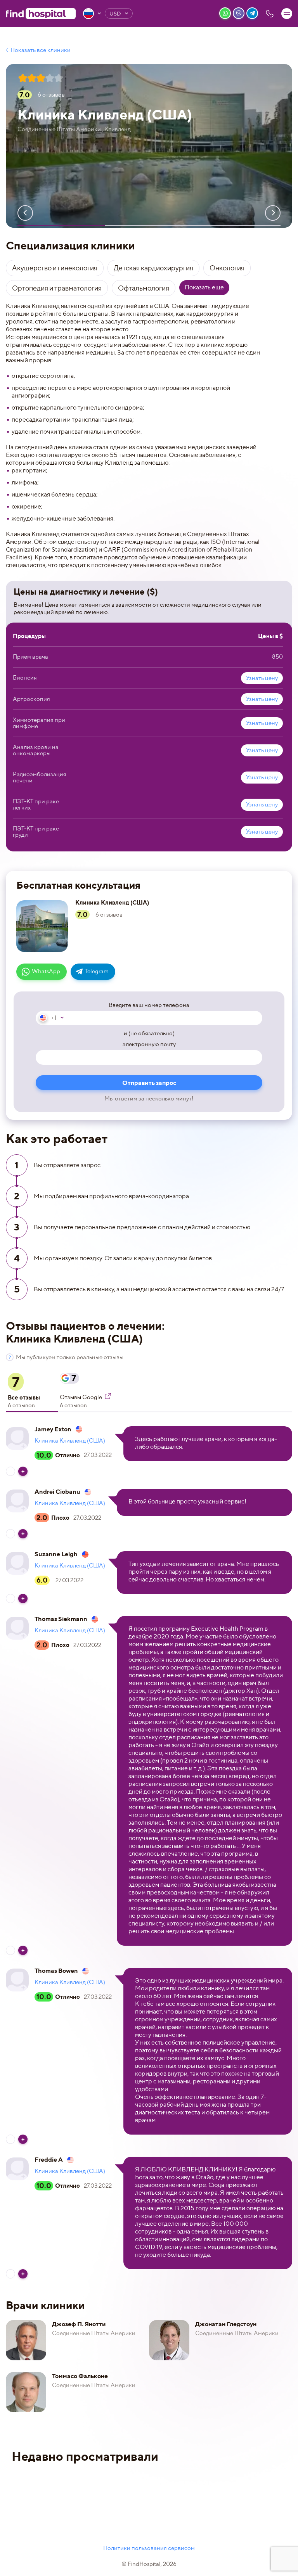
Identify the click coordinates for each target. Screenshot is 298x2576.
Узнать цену (262, 678)
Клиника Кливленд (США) (70, 1441)
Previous (25, 213)
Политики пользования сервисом (149, 2548)
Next (273, 213)
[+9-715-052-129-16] (270, 14)
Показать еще (204, 287)
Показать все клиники (41, 50)
